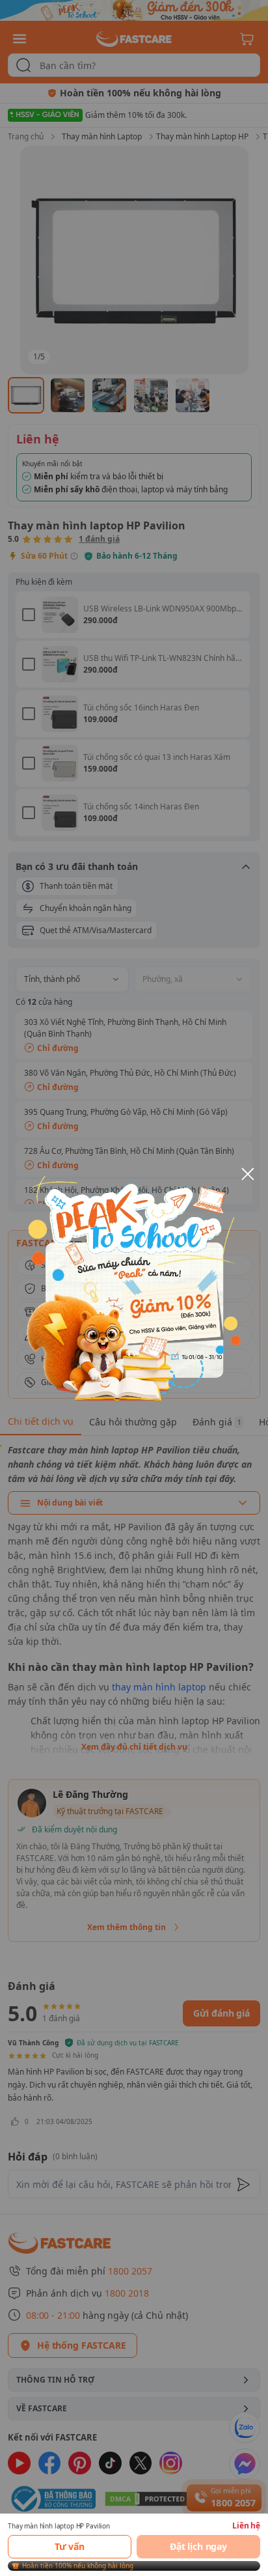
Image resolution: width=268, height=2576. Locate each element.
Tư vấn (70, 2546)
